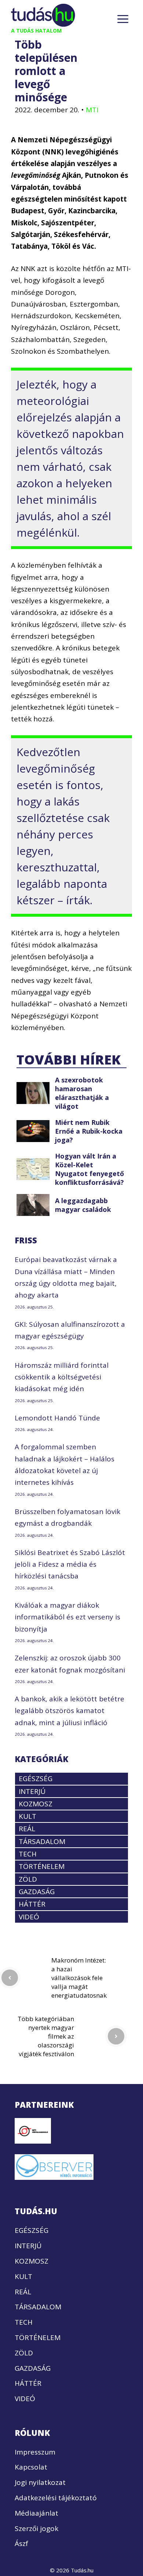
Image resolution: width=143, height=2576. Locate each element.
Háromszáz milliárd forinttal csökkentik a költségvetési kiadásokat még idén (62, 1377)
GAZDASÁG (37, 1892)
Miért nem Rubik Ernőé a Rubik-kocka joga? (89, 1131)
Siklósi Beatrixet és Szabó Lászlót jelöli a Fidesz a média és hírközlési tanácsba (70, 1564)
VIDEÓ (29, 1917)
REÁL (27, 1829)
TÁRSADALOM (42, 1841)
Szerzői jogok (36, 2528)
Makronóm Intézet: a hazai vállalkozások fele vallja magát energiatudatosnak (79, 1978)
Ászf (21, 2543)
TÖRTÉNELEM (42, 1866)
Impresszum (35, 2452)
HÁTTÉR (32, 1904)
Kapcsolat (31, 2467)
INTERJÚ (32, 1791)
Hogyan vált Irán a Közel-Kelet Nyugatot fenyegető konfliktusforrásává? (89, 1169)
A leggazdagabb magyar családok (83, 1205)
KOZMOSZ (36, 1804)
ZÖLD (28, 1879)
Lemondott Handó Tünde (57, 1418)
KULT (27, 1816)
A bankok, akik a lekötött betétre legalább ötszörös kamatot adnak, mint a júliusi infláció (69, 1711)
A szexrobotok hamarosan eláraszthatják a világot (82, 1093)
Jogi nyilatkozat (40, 2482)
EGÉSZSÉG (36, 1779)
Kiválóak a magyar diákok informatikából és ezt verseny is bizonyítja (67, 1617)
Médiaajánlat (36, 2513)
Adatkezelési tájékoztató (56, 2498)
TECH (28, 1854)
